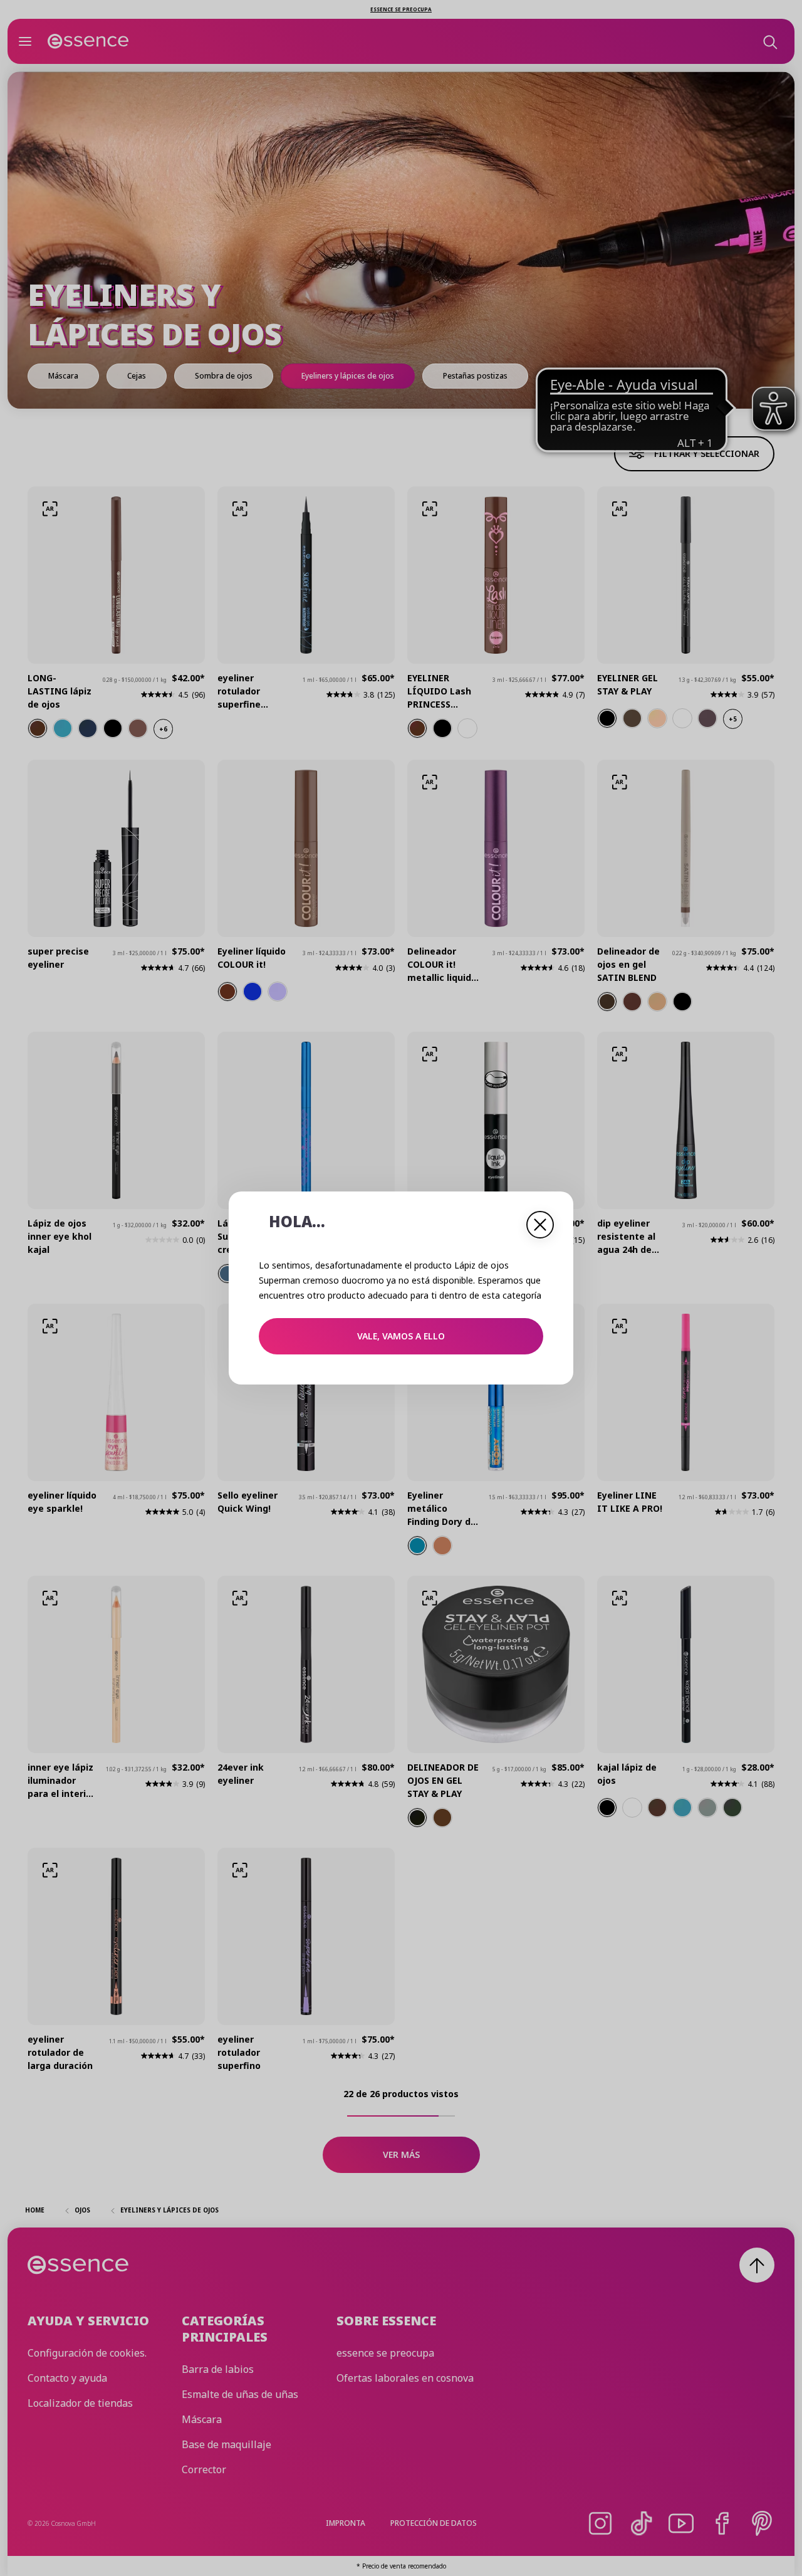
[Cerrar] (540, 1225)
